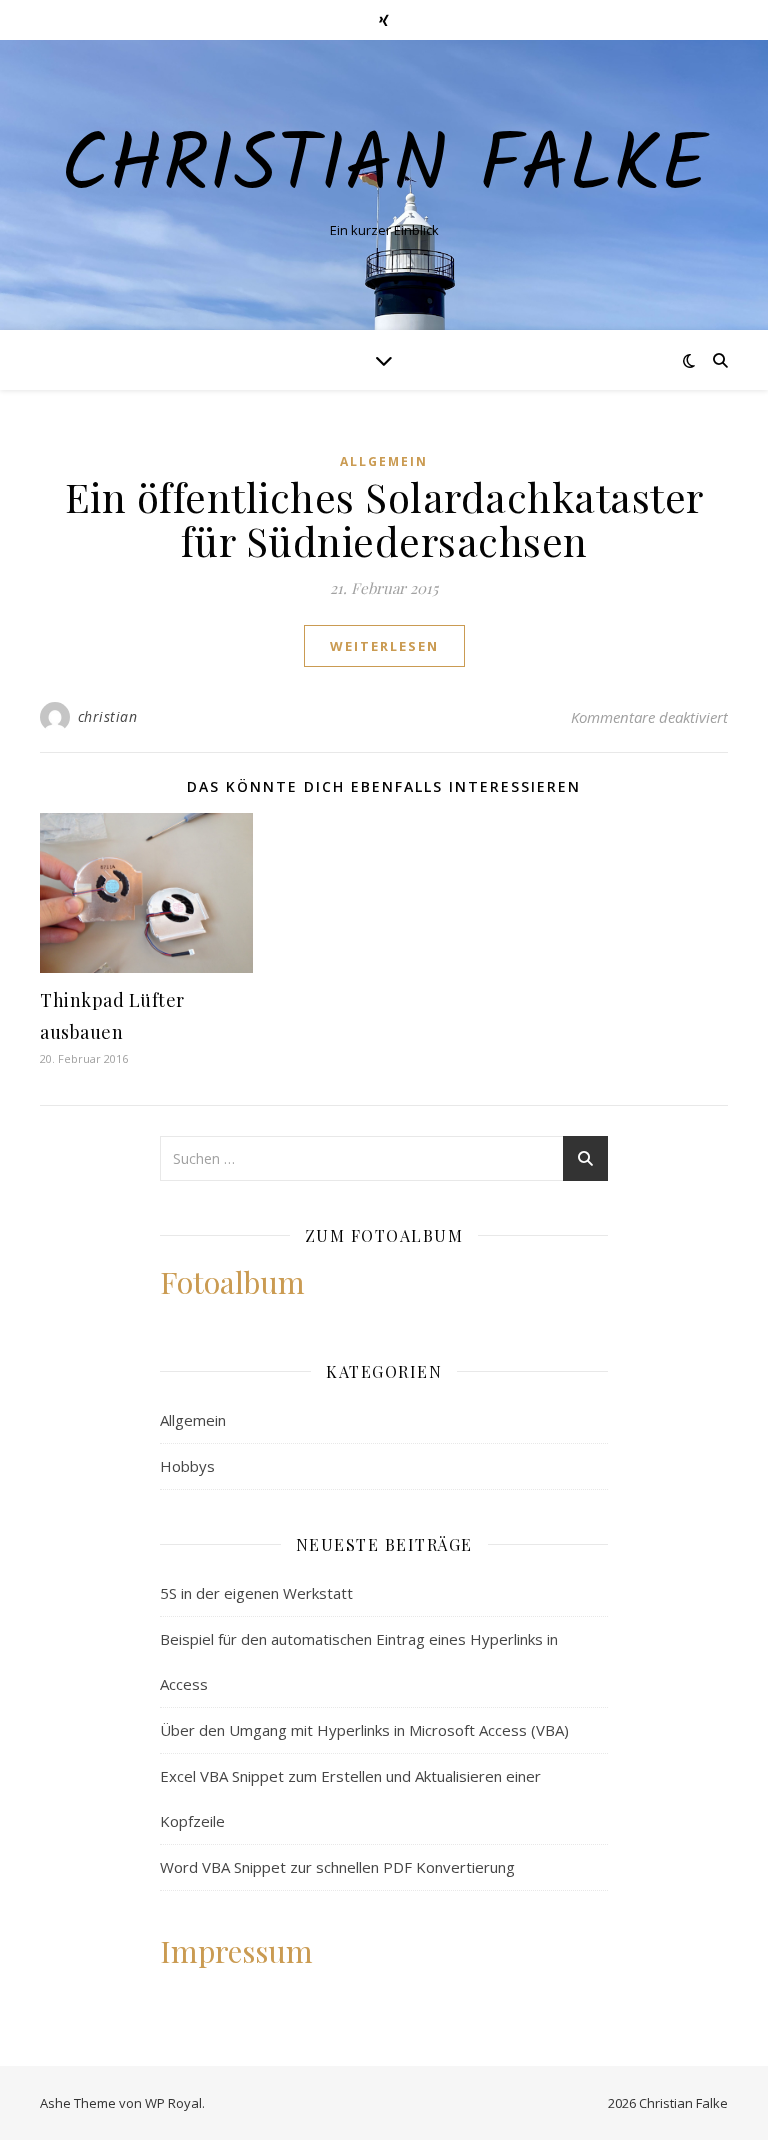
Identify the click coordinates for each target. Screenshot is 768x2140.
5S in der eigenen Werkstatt (256, 1593)
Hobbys (187, 1466)
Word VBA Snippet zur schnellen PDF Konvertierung (337, 1867)
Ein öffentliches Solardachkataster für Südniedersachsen (384, 518)
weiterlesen (384, 646)
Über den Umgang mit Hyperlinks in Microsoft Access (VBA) (364, 1730)
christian (108, 716)
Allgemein (384, 461)
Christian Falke (384, 168)
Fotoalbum (232, 1282)
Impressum (236, 1951)
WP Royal (173, 2103)
